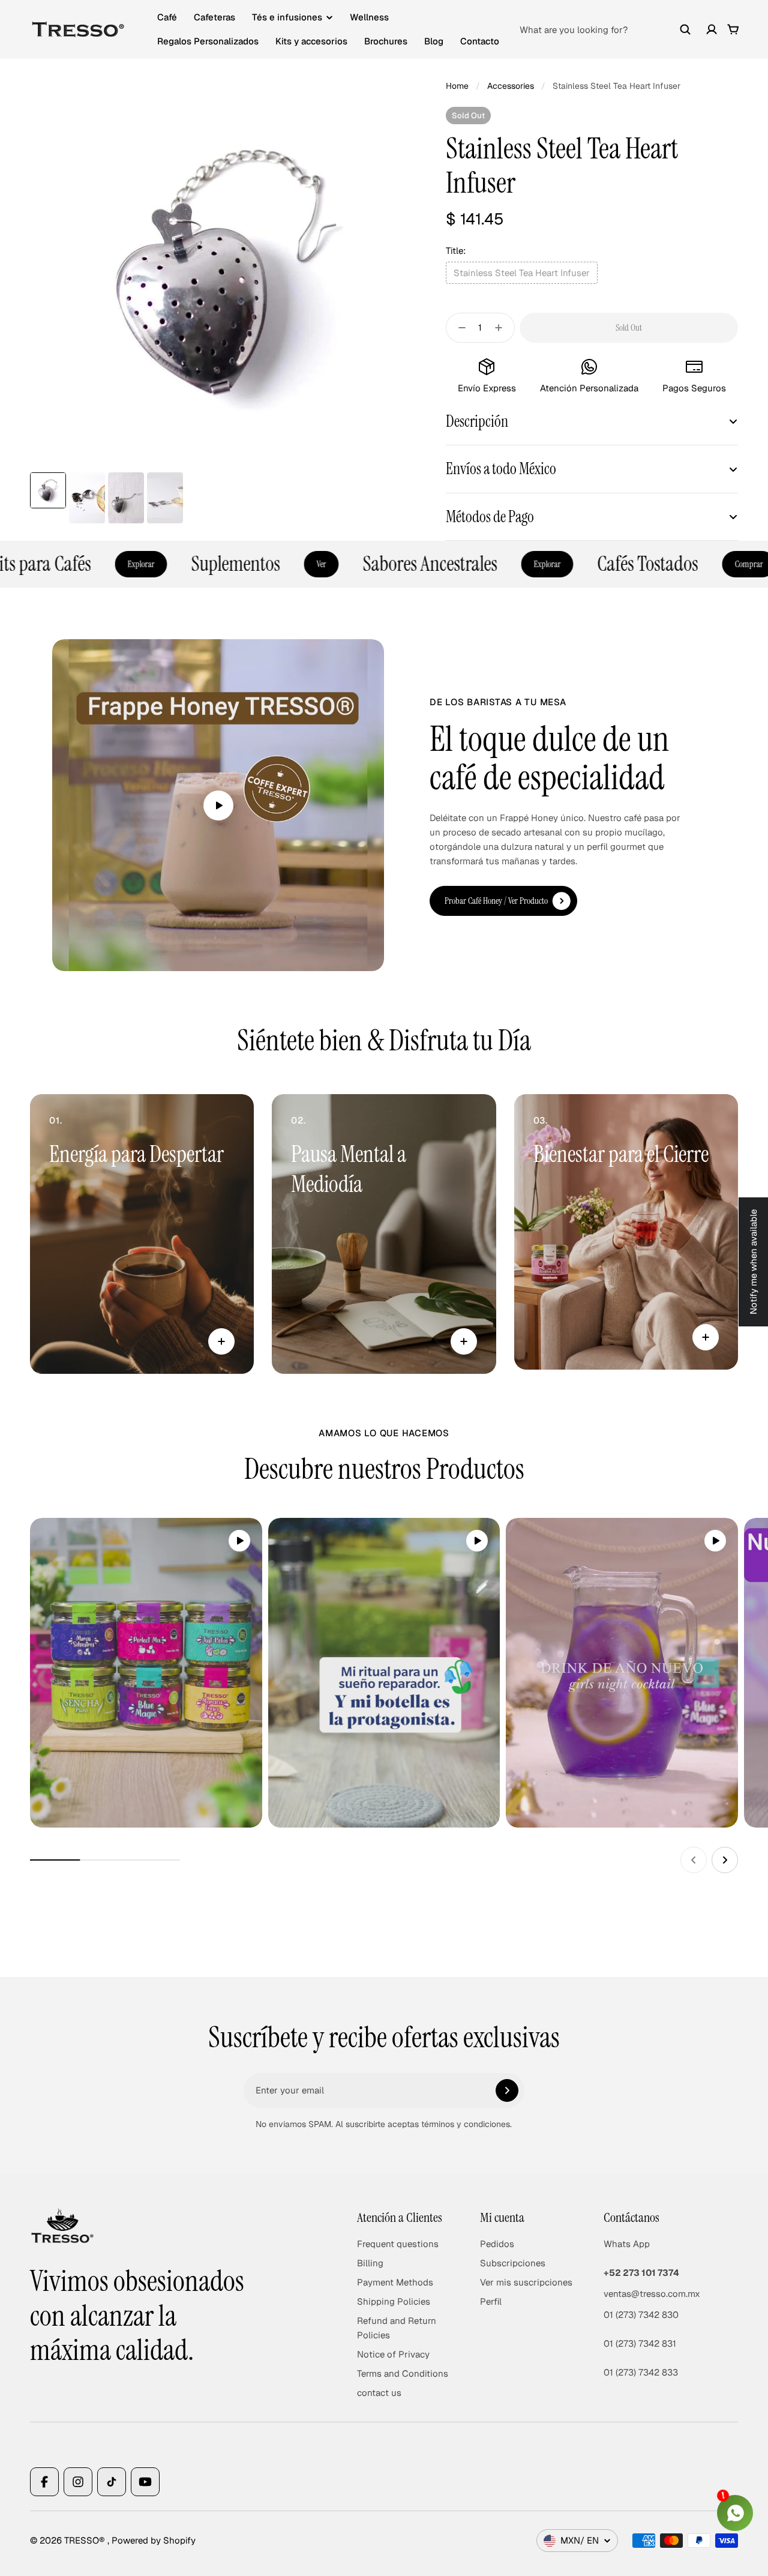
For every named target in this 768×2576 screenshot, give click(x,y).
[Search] (685, 29)
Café (167, 17)
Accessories (511, 86)
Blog (434, 41)
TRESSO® (86, 2540)
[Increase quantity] (502, 328)
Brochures (386, 41)
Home (457, 86)
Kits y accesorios (311, 41)
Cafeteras (214, 17)
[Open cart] (733, 29)
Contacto (480, 41)
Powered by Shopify (154, 2540)
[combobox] (605, 29)
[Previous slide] (694, 1860)
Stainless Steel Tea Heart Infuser (522, 273)
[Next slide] (725, 1860)
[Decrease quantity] (458, 328)
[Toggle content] (221, 1341)
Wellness (369, 17)
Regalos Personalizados (208, 41)
